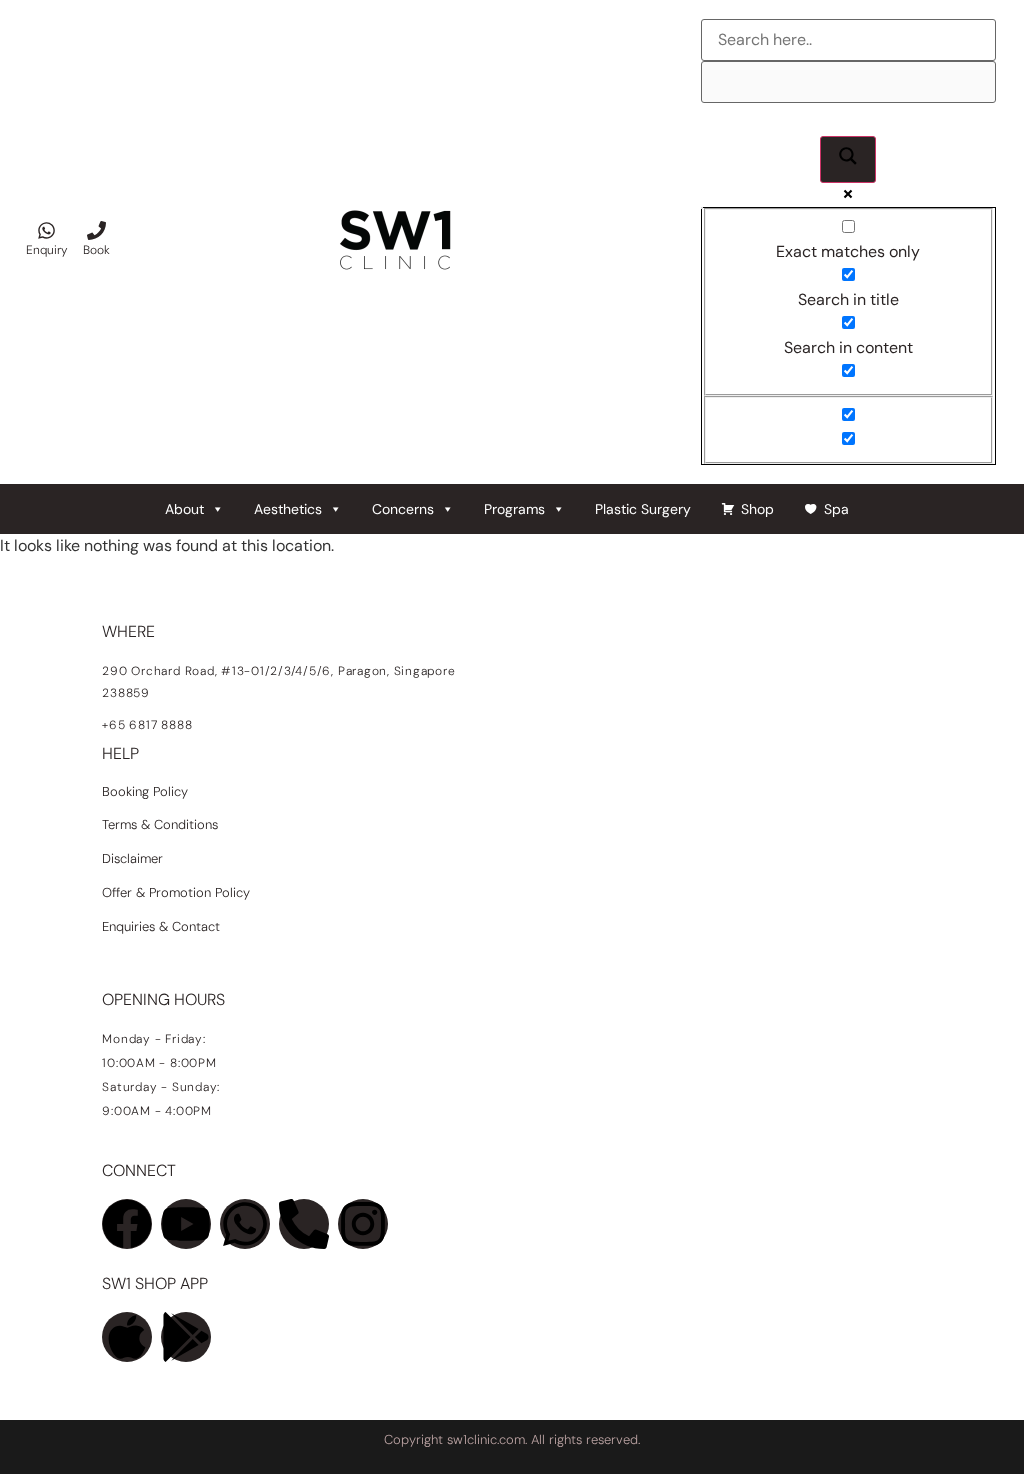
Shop (757, 509)
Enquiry (47, 250)
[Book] (96, 230)
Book (96, 250)
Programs (514, 509)
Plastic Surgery (643, 509)
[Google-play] (186, 1337)
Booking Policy (145, 791)
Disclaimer (132, 858)
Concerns (403, 509)
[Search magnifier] (848, 159)
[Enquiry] (46, 230)
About (184, 509)
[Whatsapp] (245, 1224)
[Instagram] (363, 1224)
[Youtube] (186, 1224)
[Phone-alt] (304, 1224)
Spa (836, 509)
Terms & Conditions (160, 824)
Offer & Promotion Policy (176, 892)
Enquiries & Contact (163, 926)
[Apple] (127, 1337)
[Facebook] (127, 1224)
